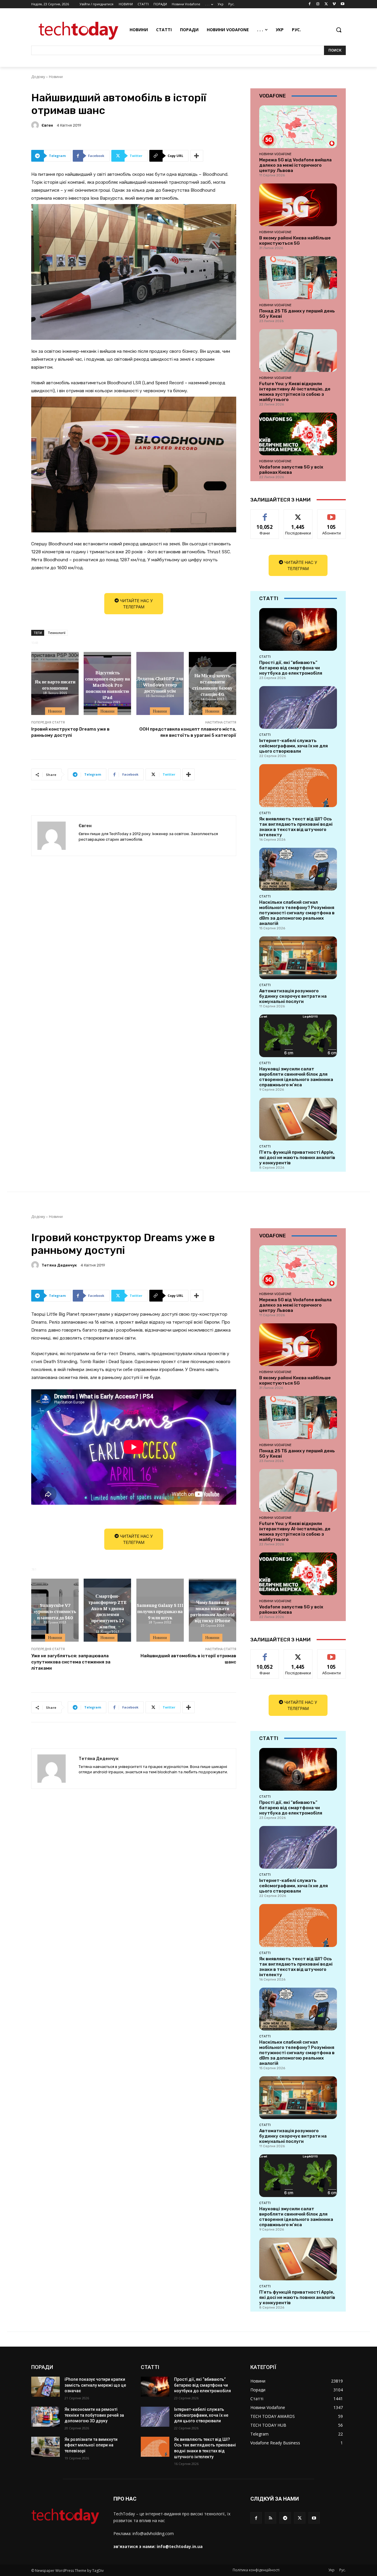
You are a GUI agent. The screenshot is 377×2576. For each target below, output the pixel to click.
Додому (38, 77)
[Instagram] (318, 4)
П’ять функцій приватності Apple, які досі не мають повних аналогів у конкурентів (297, 1158)
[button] (339, 30)
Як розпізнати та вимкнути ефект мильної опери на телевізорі (91, 2445)
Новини (56, 77)
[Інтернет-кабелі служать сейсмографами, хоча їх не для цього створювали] (298, 707)
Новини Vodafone (275, 154)
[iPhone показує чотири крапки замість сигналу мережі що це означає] (46, 2387)
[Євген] (36, 125)
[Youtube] (342, 4)
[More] (197, 156)
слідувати (298, 514)
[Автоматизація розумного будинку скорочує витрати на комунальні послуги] (298, 958)
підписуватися (333, 514)
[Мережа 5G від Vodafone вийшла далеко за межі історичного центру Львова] (298, 127)
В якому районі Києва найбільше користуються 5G (295, 241)
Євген (47, 125)
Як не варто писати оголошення (55, 684)
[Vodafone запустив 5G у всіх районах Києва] (298, 434)
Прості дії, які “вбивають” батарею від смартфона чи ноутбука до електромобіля (291, 668)
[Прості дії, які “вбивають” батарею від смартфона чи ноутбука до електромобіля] (298, 629)
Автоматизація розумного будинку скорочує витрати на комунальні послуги (293, 996)
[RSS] (271, 2518)
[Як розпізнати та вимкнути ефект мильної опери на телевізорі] (46, 2447)
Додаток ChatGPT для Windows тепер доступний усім (160, 685)
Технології (57, 633)
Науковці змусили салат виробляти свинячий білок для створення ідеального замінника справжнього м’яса (296, 1077)
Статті (265, 657)
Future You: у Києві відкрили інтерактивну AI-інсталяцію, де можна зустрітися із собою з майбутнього (295, 392)
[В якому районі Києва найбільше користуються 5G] (298, 205)
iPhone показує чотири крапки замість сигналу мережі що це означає (95, 2385)
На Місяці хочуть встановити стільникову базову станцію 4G (212, 684)
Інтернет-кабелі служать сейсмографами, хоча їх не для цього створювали (294, 746)
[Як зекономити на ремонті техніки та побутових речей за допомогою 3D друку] (46, 2417)
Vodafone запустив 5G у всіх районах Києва (291, 470)
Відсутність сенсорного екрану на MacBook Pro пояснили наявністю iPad (108, 684)
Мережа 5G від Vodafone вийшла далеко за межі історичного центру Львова (295, 165)
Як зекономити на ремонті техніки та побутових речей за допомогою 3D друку (94, 2415)
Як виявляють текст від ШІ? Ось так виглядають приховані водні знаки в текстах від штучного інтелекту (296, 827)
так (265, 514)
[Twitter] (326, 4)
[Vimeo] (334, 4)
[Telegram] (285, 2518)
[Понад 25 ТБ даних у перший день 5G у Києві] (298, 278)
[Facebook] (310, 4)
